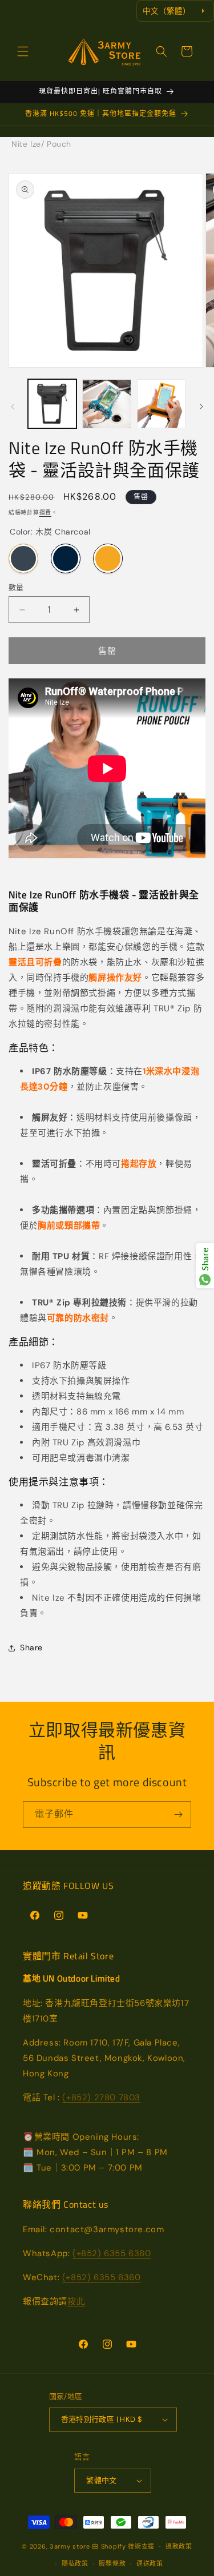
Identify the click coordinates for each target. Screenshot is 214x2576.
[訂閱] (178, 1815)
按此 (76, 2301)
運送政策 (150, 2563)
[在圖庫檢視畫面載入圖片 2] (106, 403)
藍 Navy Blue (66, 558)
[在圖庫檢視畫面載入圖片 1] (52, 403)
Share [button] (31, 1647)
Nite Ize (26, 144)
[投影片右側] (201, 407)
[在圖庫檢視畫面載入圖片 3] (161, 403)
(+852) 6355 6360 (112, 2253)
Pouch (59, 144)
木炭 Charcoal (23, 558)
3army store (70, 2546)
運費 (45, 513)
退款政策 (179, 2546)
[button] (23, 51)
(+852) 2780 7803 (101, 2097)
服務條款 (112, 2563)
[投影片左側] (13, 407)
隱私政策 (75, 2563)
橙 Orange (108, 558)
